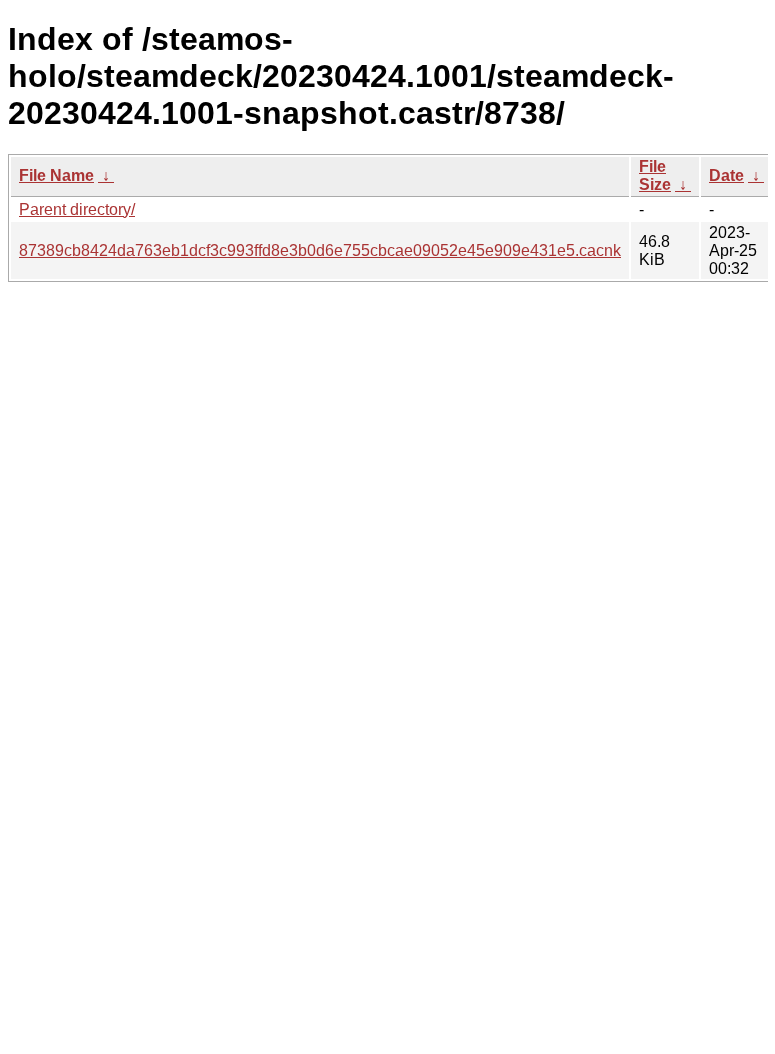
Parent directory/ (77, 209)
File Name (56, 175)
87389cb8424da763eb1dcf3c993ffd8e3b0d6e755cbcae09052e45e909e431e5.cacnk (320, 250)
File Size (655, 175)
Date (726, 175)
